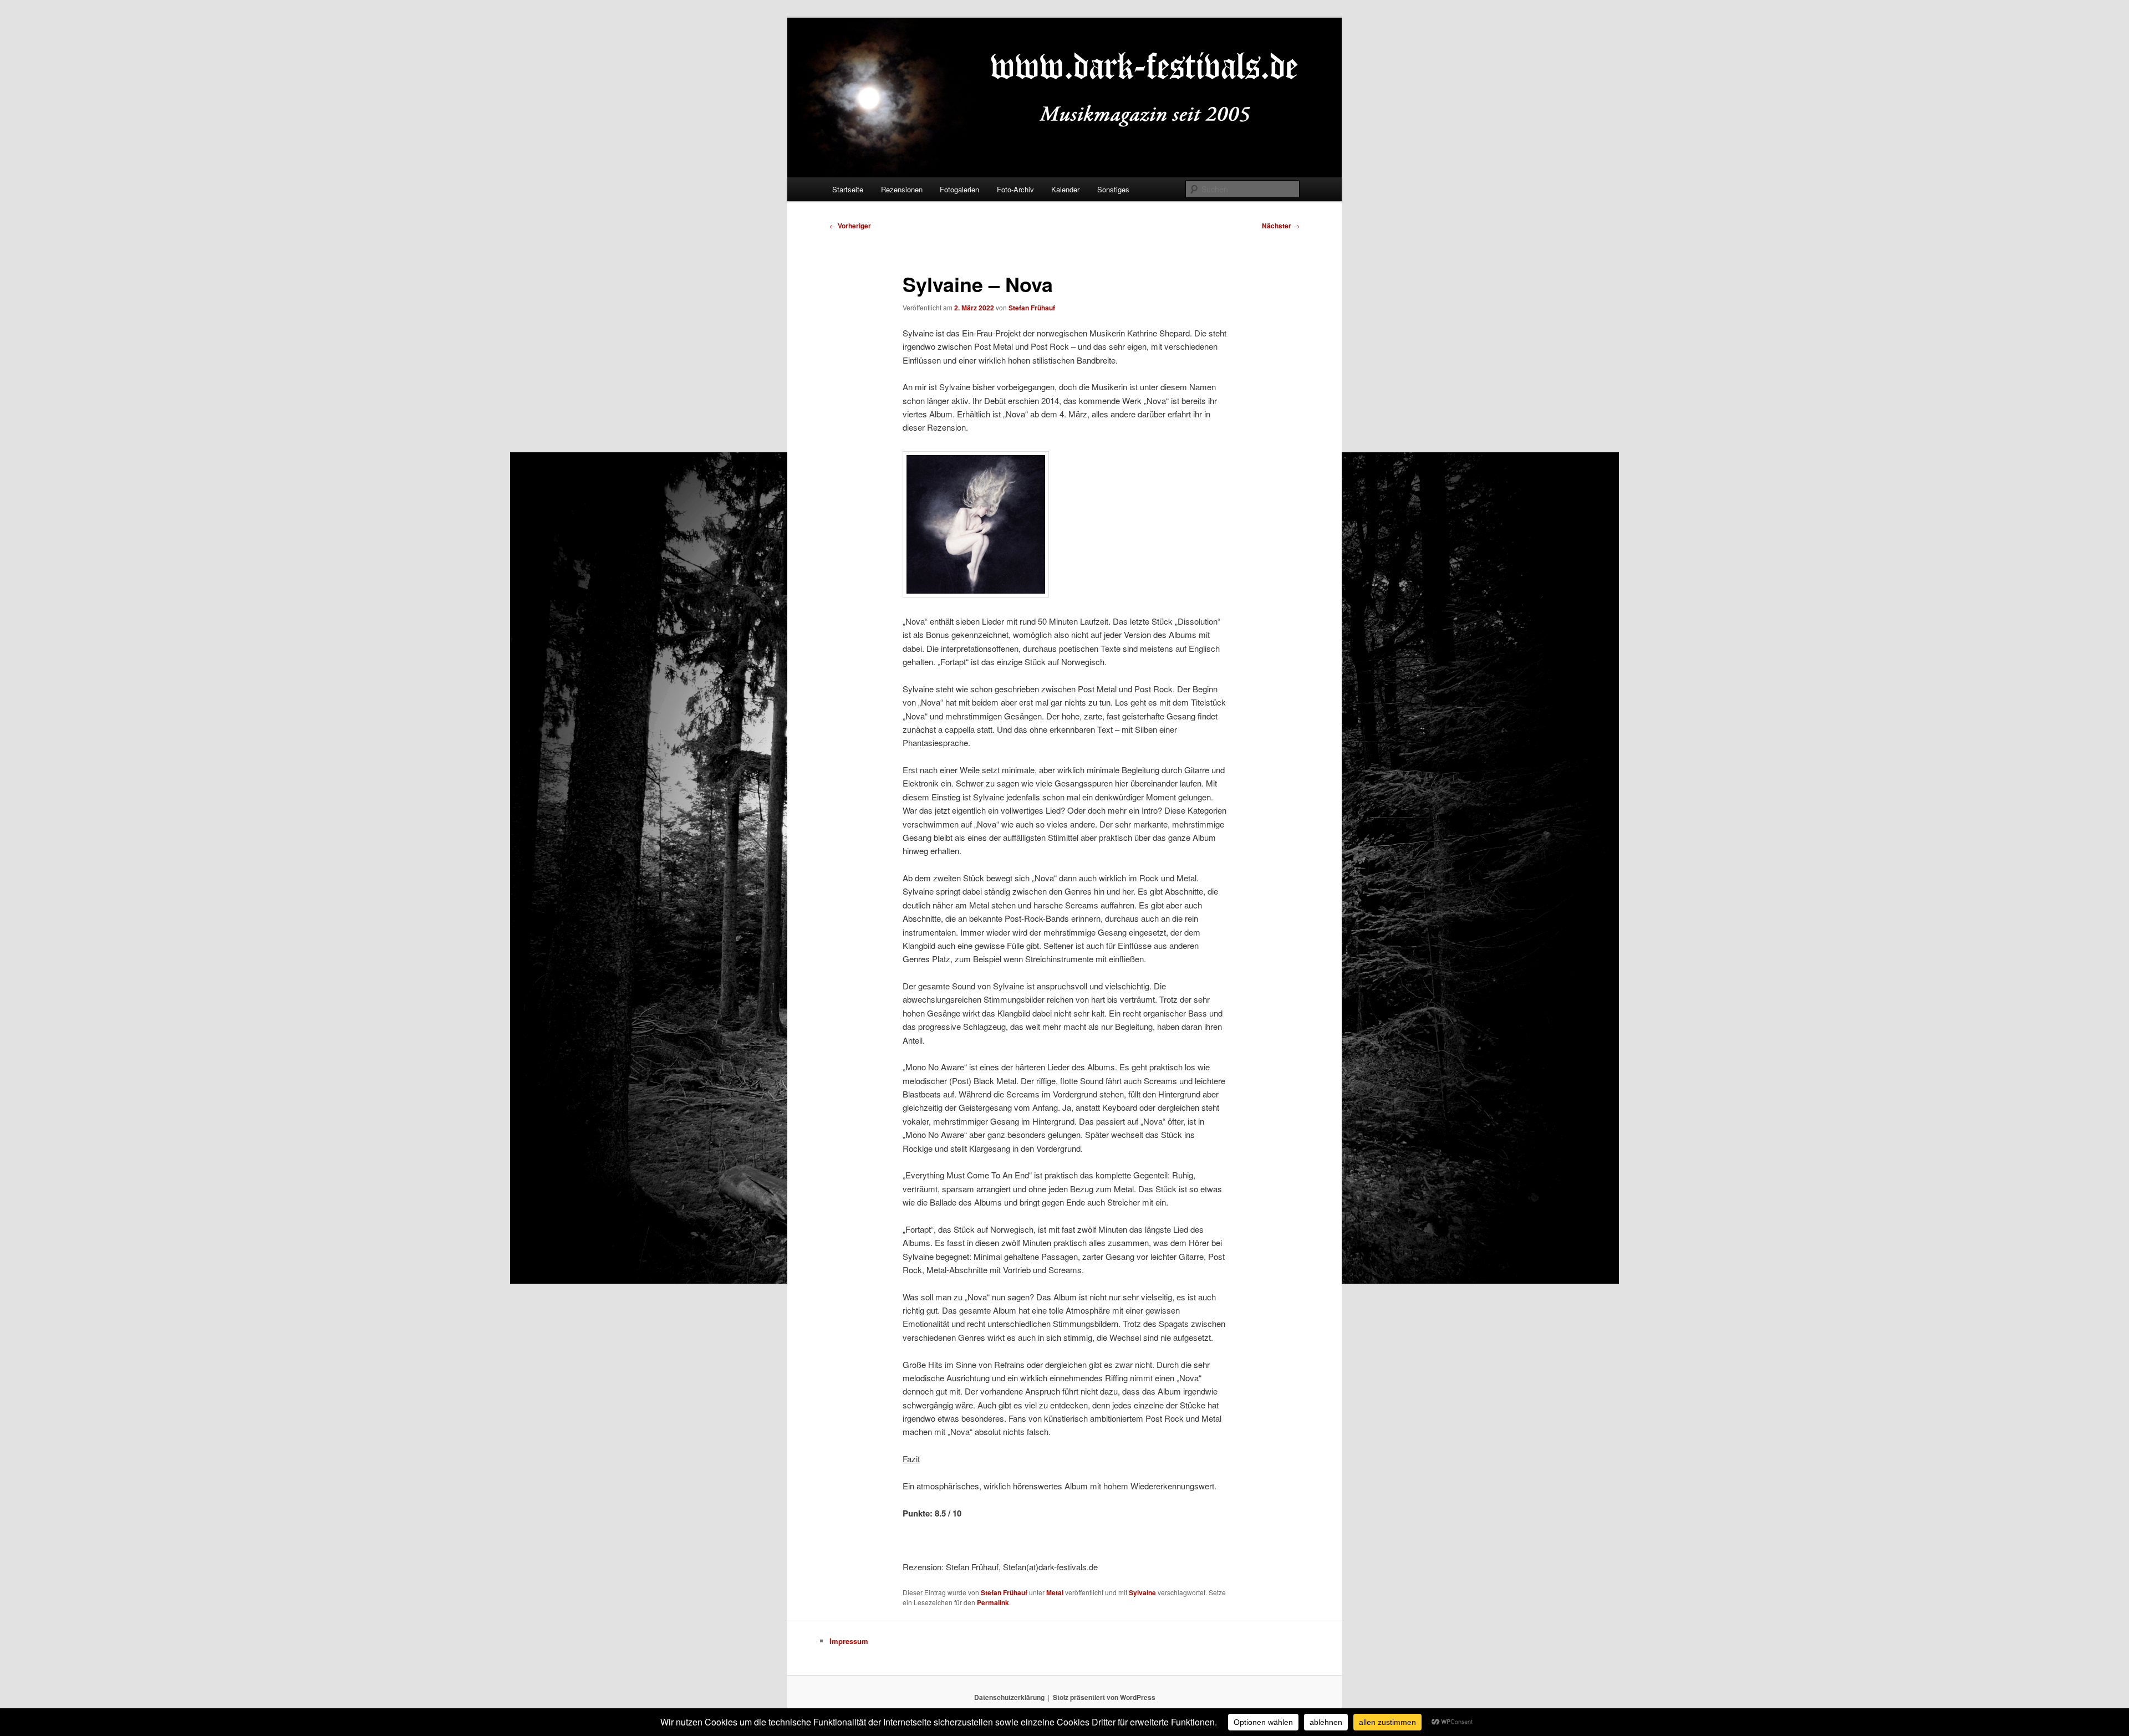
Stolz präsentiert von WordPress (1104, 1697)
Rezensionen (902, 189)
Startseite (848, 189)
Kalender (1065, 189)
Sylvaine (1142, 1592)
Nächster (1281, 226)
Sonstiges (1113, 189)
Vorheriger (850, 226)
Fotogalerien (959, 189)
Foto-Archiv (1015, 189)
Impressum (849, 1641)
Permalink (993, 1602)
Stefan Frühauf (1032, 308)
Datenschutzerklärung (1009, 1697)
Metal (1055, 1592)
